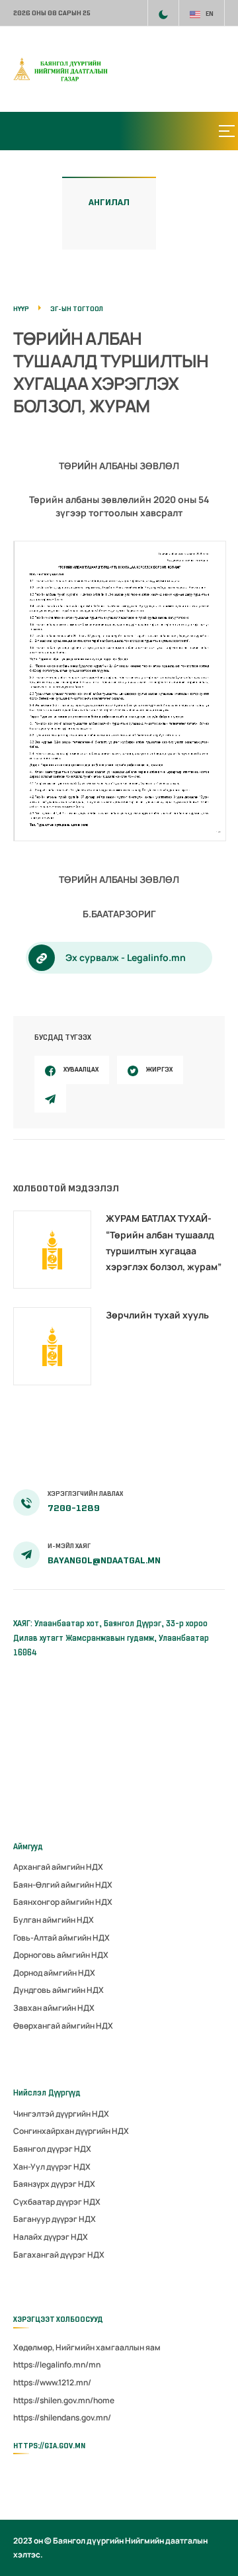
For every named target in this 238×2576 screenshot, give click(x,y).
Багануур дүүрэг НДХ (55, 2219)
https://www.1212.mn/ (52, 2382)
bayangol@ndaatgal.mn (104, 1560)
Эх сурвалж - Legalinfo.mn (126, 957)
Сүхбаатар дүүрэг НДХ (57, 2202)
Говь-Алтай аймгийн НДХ (61, 1938)
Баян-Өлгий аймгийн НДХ (63, 1885)
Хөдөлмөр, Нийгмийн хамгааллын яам (87, 2347)
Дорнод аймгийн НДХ (54, 1973)
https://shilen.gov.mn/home (64, 2400)
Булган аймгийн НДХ (54, 1920)
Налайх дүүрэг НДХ (51, 2237)
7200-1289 (74, 1508)
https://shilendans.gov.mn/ (62, 2417)
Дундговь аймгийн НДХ (59, 1990)
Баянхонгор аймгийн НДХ (63, 1902)
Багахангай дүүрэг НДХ (59, 2255)
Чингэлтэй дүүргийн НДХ (61, 2114)
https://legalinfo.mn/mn (57, 2365)
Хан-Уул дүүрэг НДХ (52, 2167)
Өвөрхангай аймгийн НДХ (63, 2026)
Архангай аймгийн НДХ (58, 1867)
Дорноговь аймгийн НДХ (61, 1955)
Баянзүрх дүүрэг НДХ (54, 2184)
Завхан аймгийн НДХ (54, 2008)
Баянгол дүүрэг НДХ (52, 2149)
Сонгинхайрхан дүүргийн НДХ (71, 2131)
